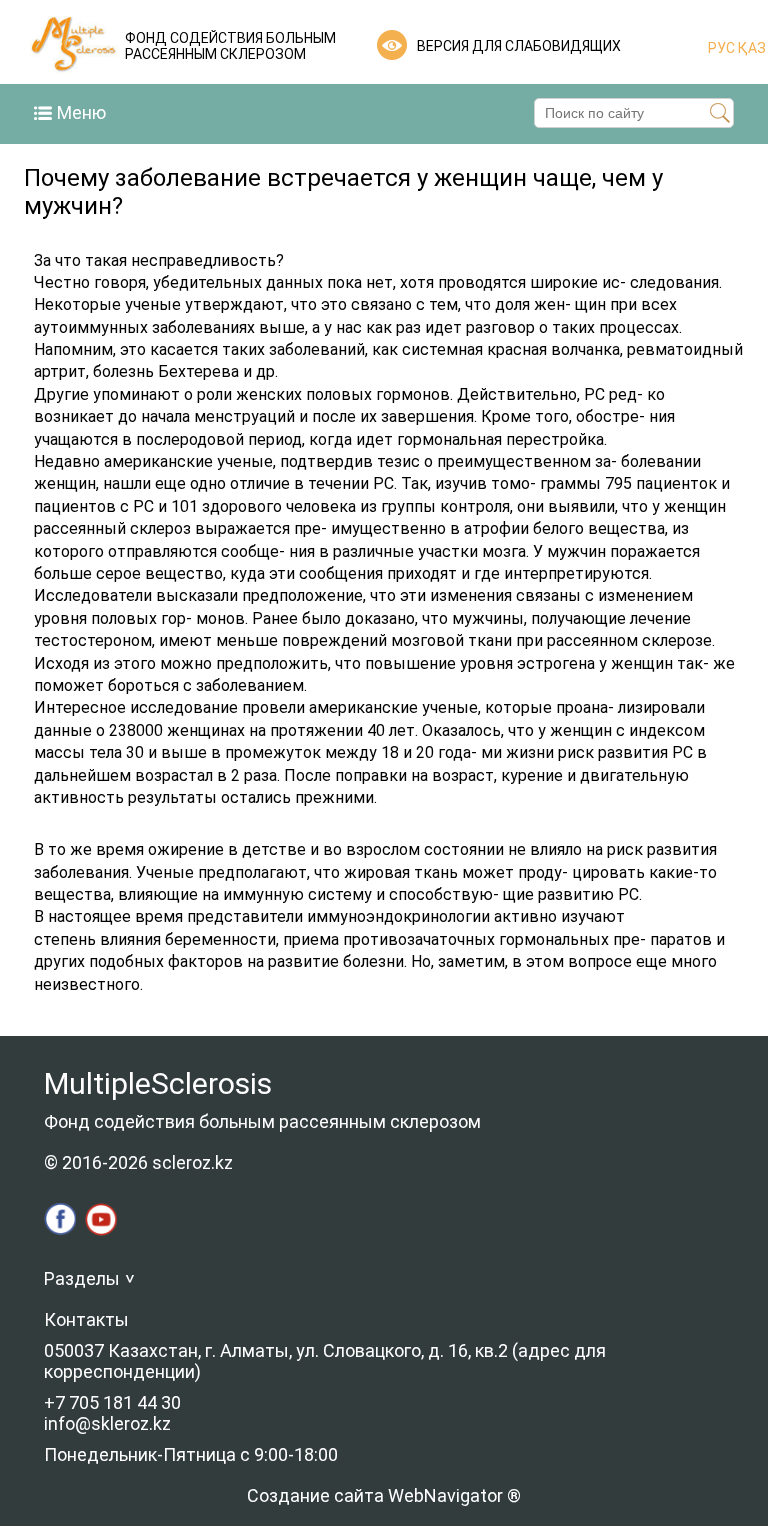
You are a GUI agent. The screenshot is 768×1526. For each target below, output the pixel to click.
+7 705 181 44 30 (112, 1402)
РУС (721, 48)
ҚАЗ (750, 48)
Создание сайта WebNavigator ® (384, 1495)
